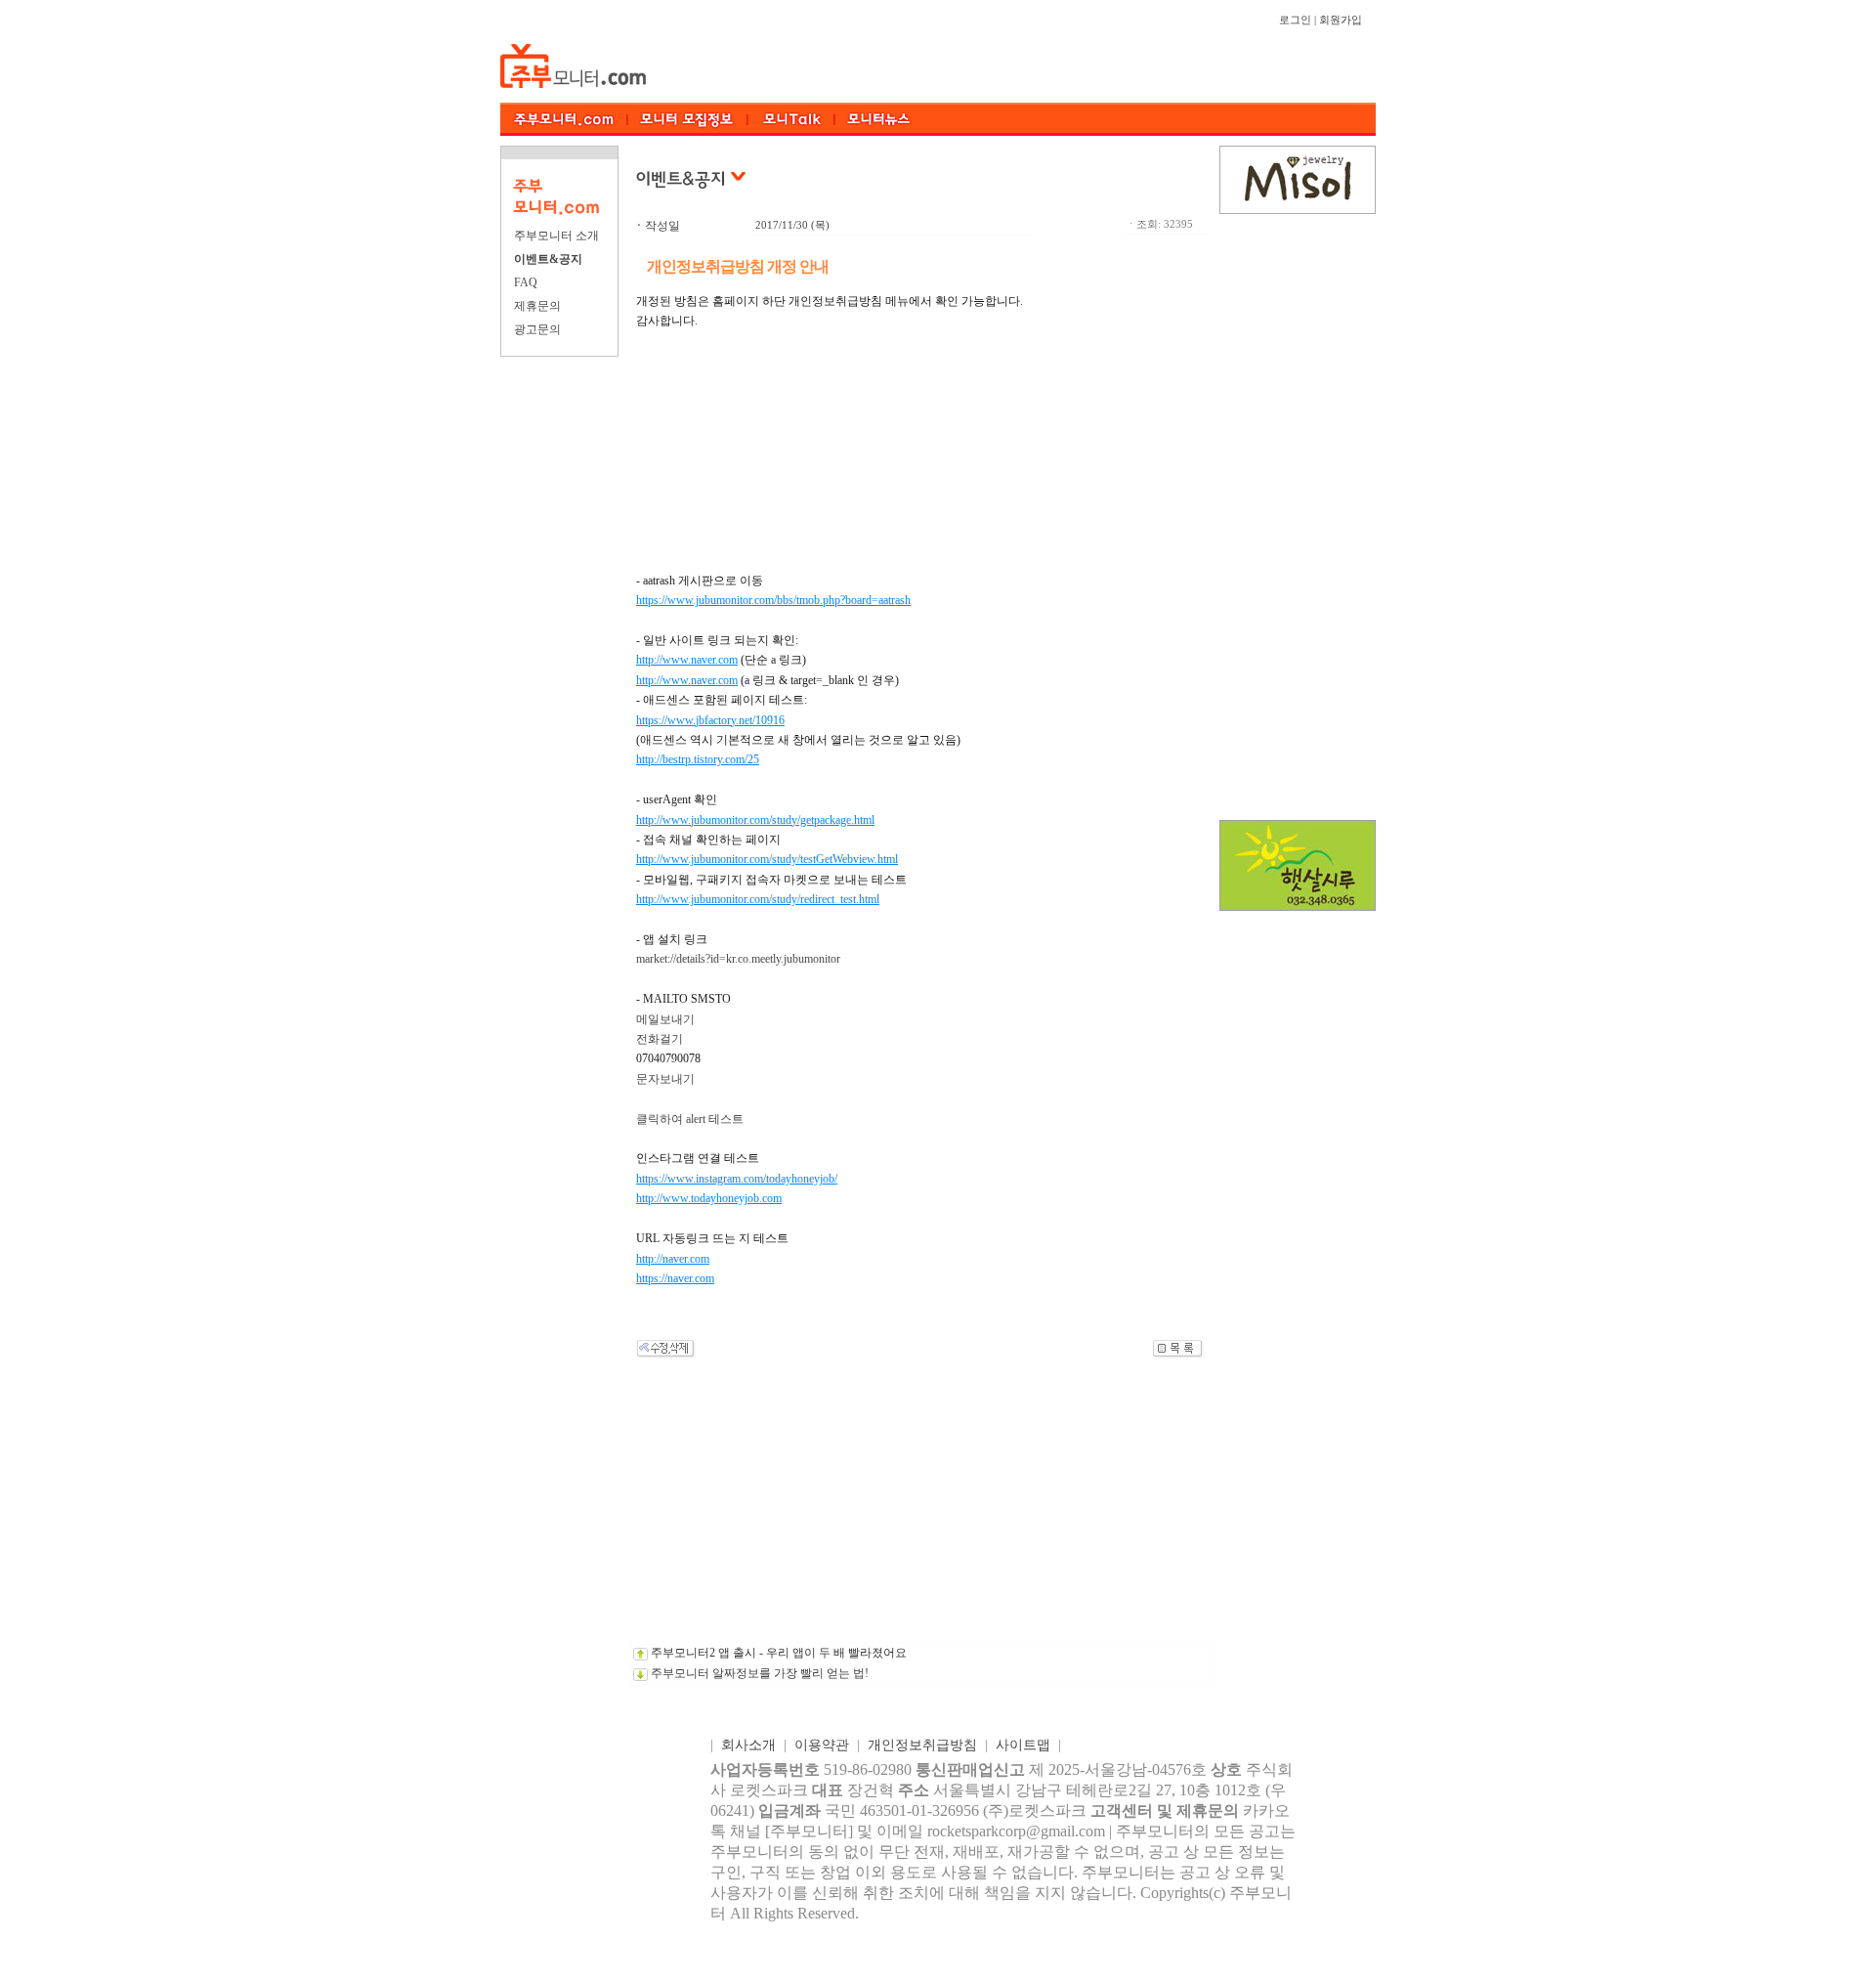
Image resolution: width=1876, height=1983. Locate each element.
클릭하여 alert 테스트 (690, 1119)
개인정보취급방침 (922, 1745)
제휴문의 (537, 306)
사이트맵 (1023, 1745)
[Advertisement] (920, 1505)
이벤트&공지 (548, 259)
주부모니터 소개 (556, 236)
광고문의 (537, 329)
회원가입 (1341, 20)
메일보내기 (665, 1019)
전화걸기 (660, 1039)
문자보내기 (665, 1079)
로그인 (1295, 20)
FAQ (526, 282)
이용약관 (822, 1745)
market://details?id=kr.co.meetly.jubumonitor (738, 959)
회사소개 (748, 1745)
